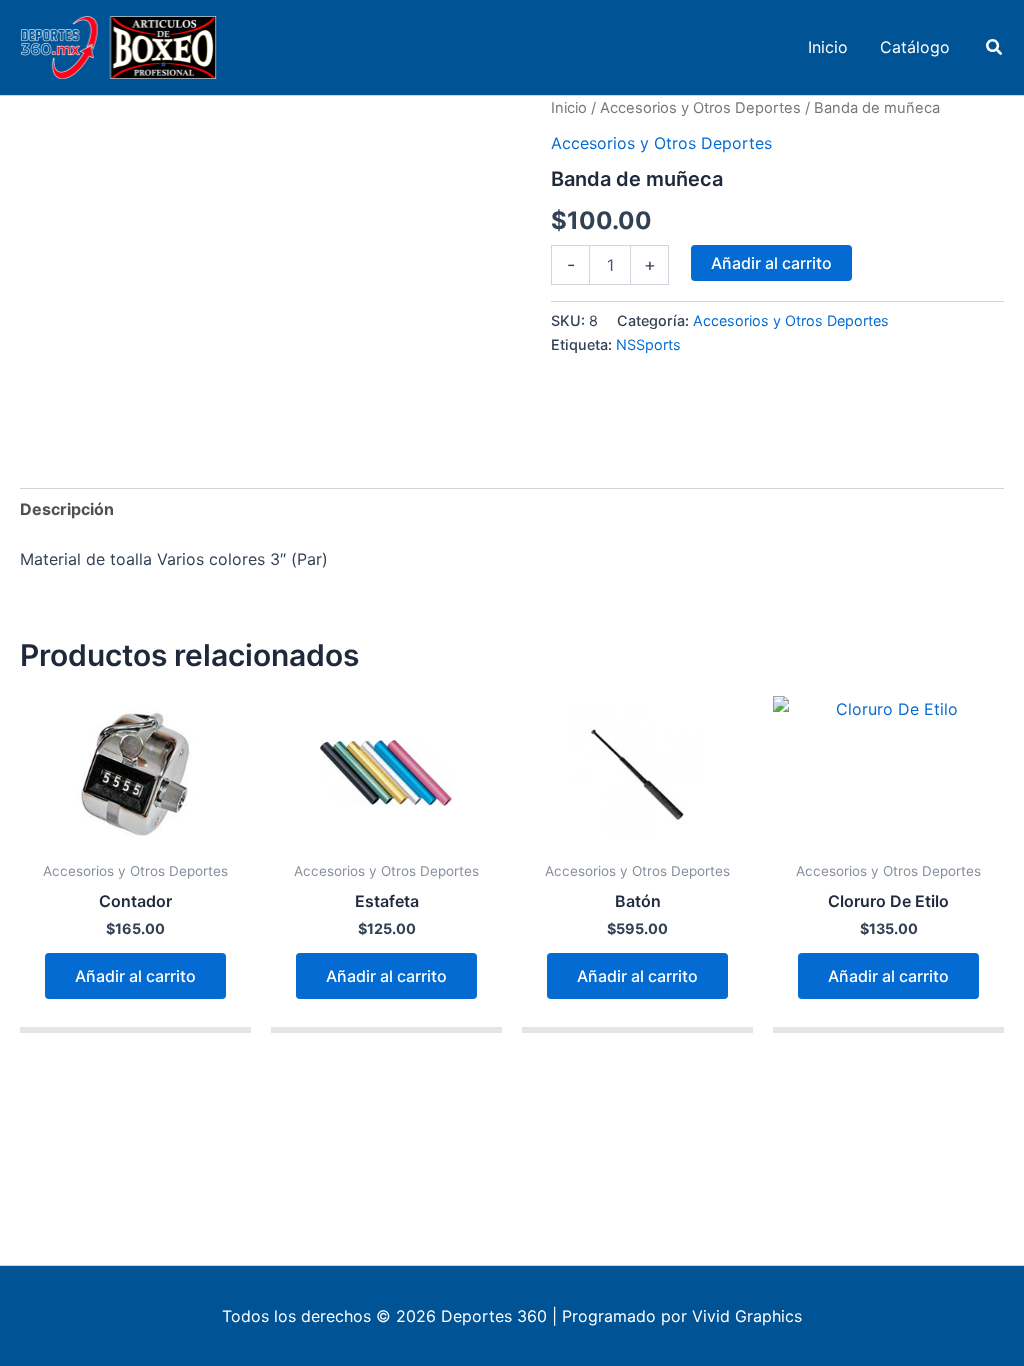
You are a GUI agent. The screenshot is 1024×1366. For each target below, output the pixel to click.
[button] (995, 47)
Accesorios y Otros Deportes (700, 108)
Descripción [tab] (67, 509)
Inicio (569, 108)
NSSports (648, 344)
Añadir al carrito (771, 263)
